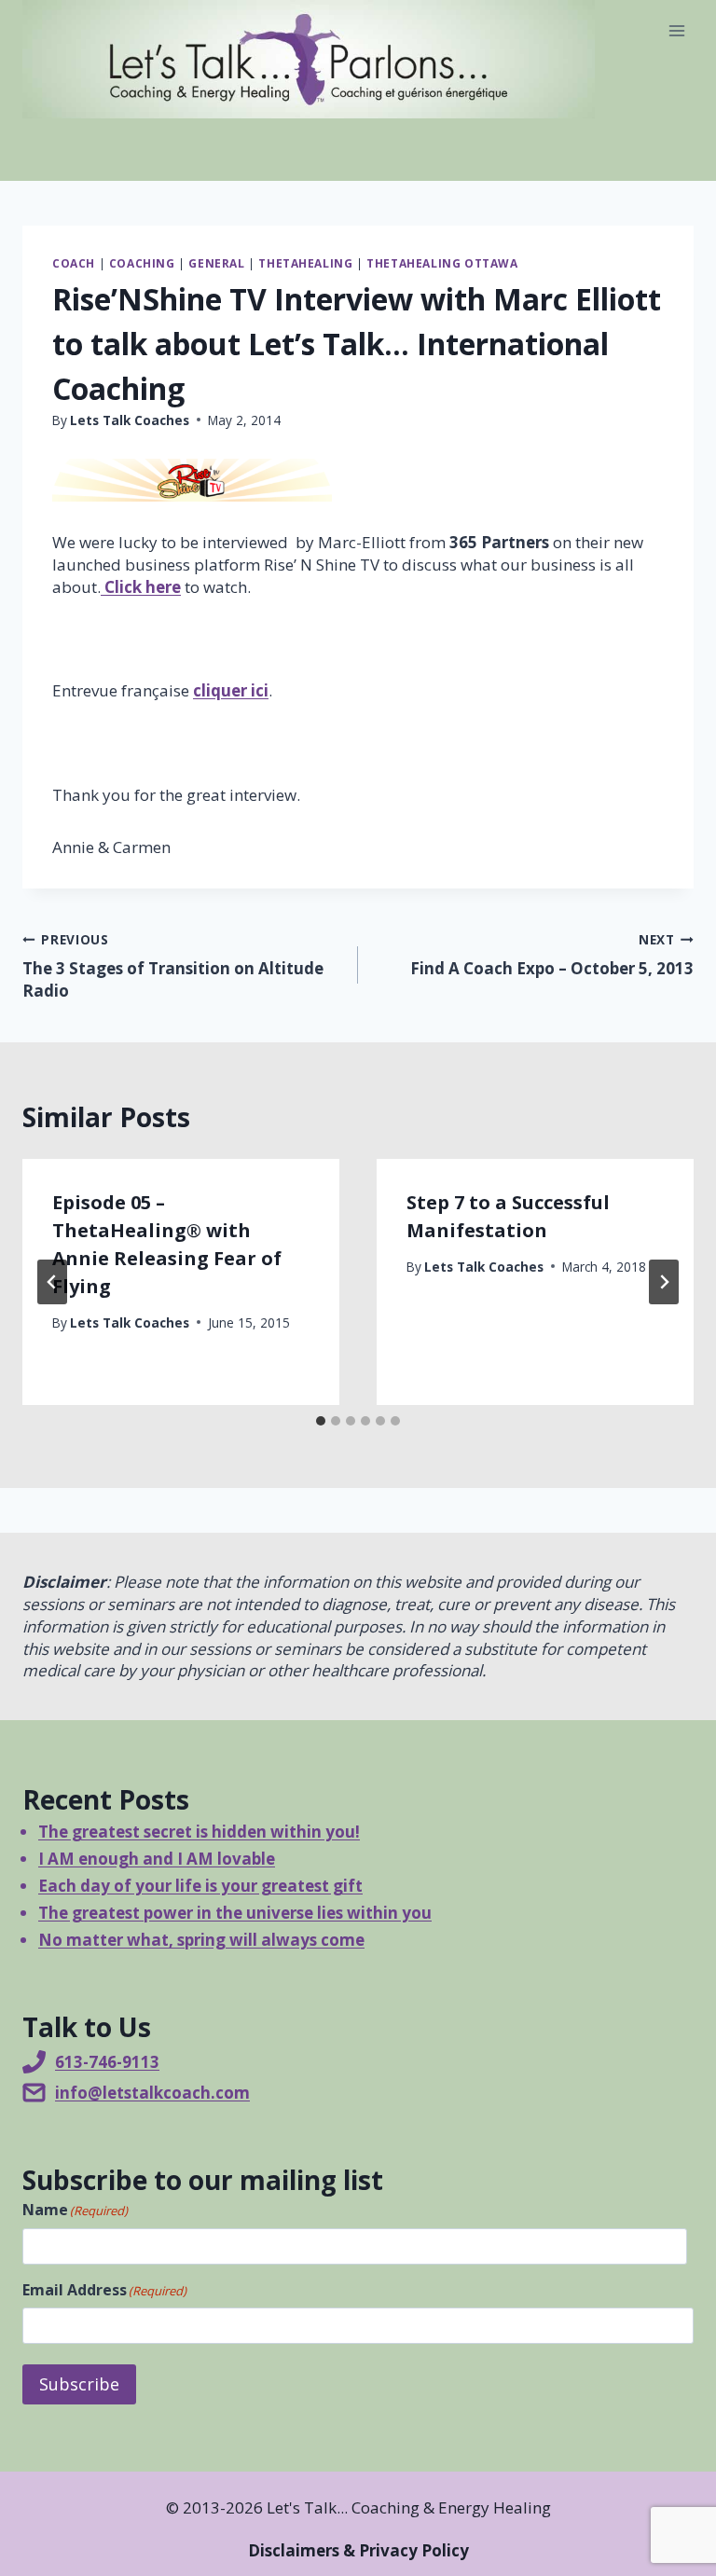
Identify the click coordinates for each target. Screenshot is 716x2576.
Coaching (142, 263)
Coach (74, 263)
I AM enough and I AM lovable (157, 1859)
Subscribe (79, 2384)
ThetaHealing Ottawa (442, 263)
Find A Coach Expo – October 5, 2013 (552, 955)
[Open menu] (676, 30)
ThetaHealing (305, 263)
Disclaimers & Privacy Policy (358, 2550)
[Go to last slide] (52, 1282)
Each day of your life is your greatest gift (200, 1886)
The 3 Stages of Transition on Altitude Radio (173, 966)
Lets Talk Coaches (130, 420)
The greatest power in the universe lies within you (235, 1913)
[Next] (664, 1282)
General (216, 263)
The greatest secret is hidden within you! (199, 1832)
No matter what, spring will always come (201, 1940)
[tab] (321, 1421)
